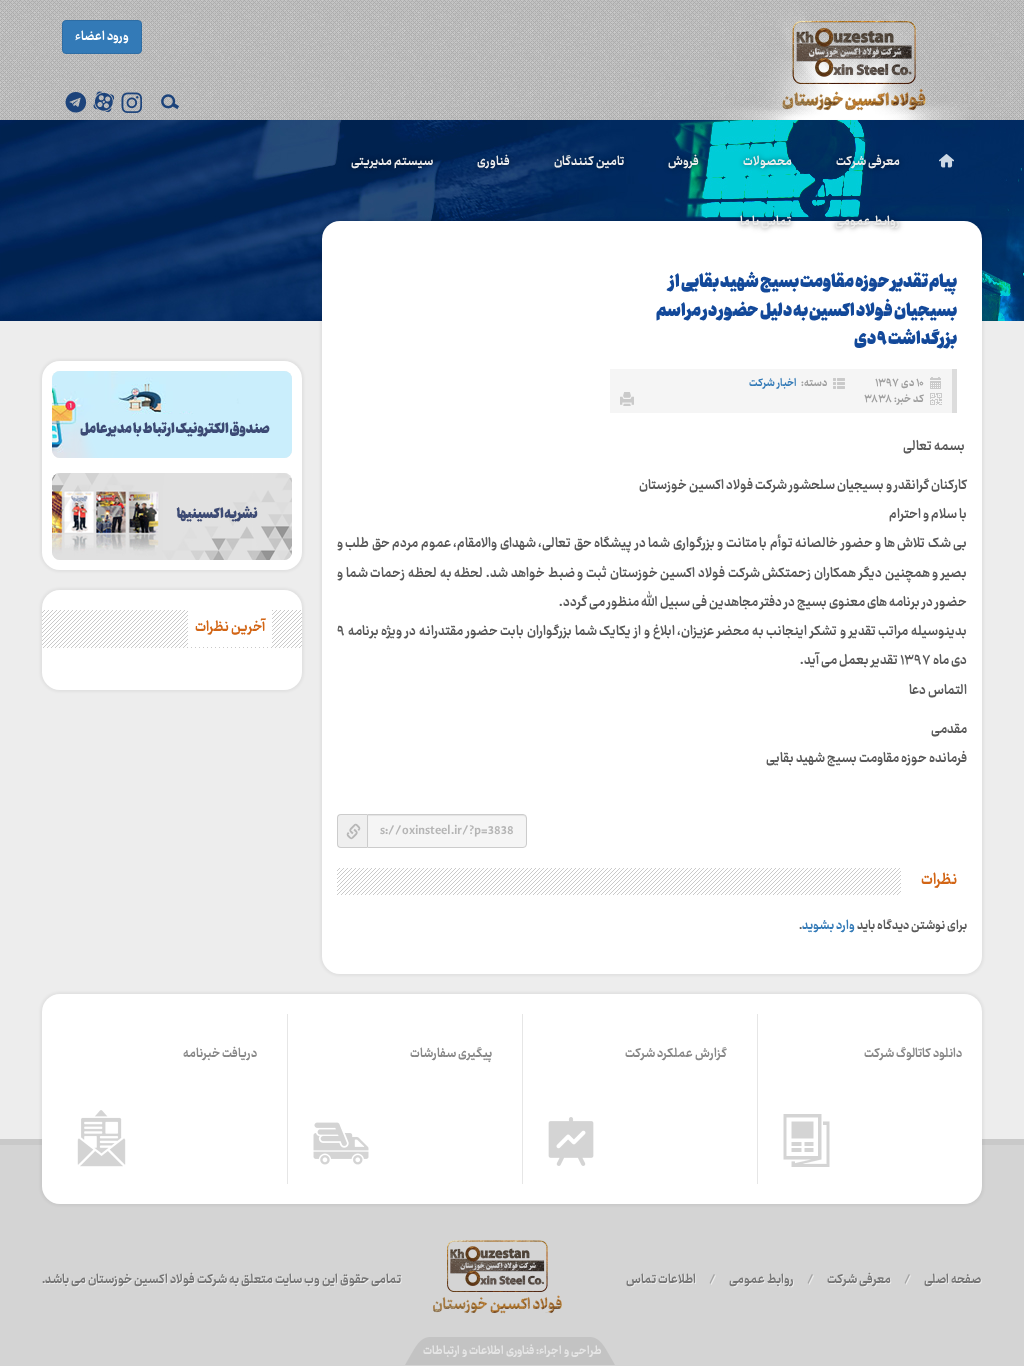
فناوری (493, 162)
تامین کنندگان (589, 162)
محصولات (767, 162)
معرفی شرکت (868, 162)
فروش (683, 162)
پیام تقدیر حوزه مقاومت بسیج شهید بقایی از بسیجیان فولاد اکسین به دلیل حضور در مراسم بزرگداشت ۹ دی (806, 311)
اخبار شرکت (772, 383)
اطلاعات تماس (661, 1280)
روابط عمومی (867, 222)
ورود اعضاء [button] (102, 37)
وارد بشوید (828, 926)
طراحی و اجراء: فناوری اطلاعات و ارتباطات (512, 1351)
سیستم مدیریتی (392, 162)
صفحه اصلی (952, 1280)
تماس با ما (765, 222)
